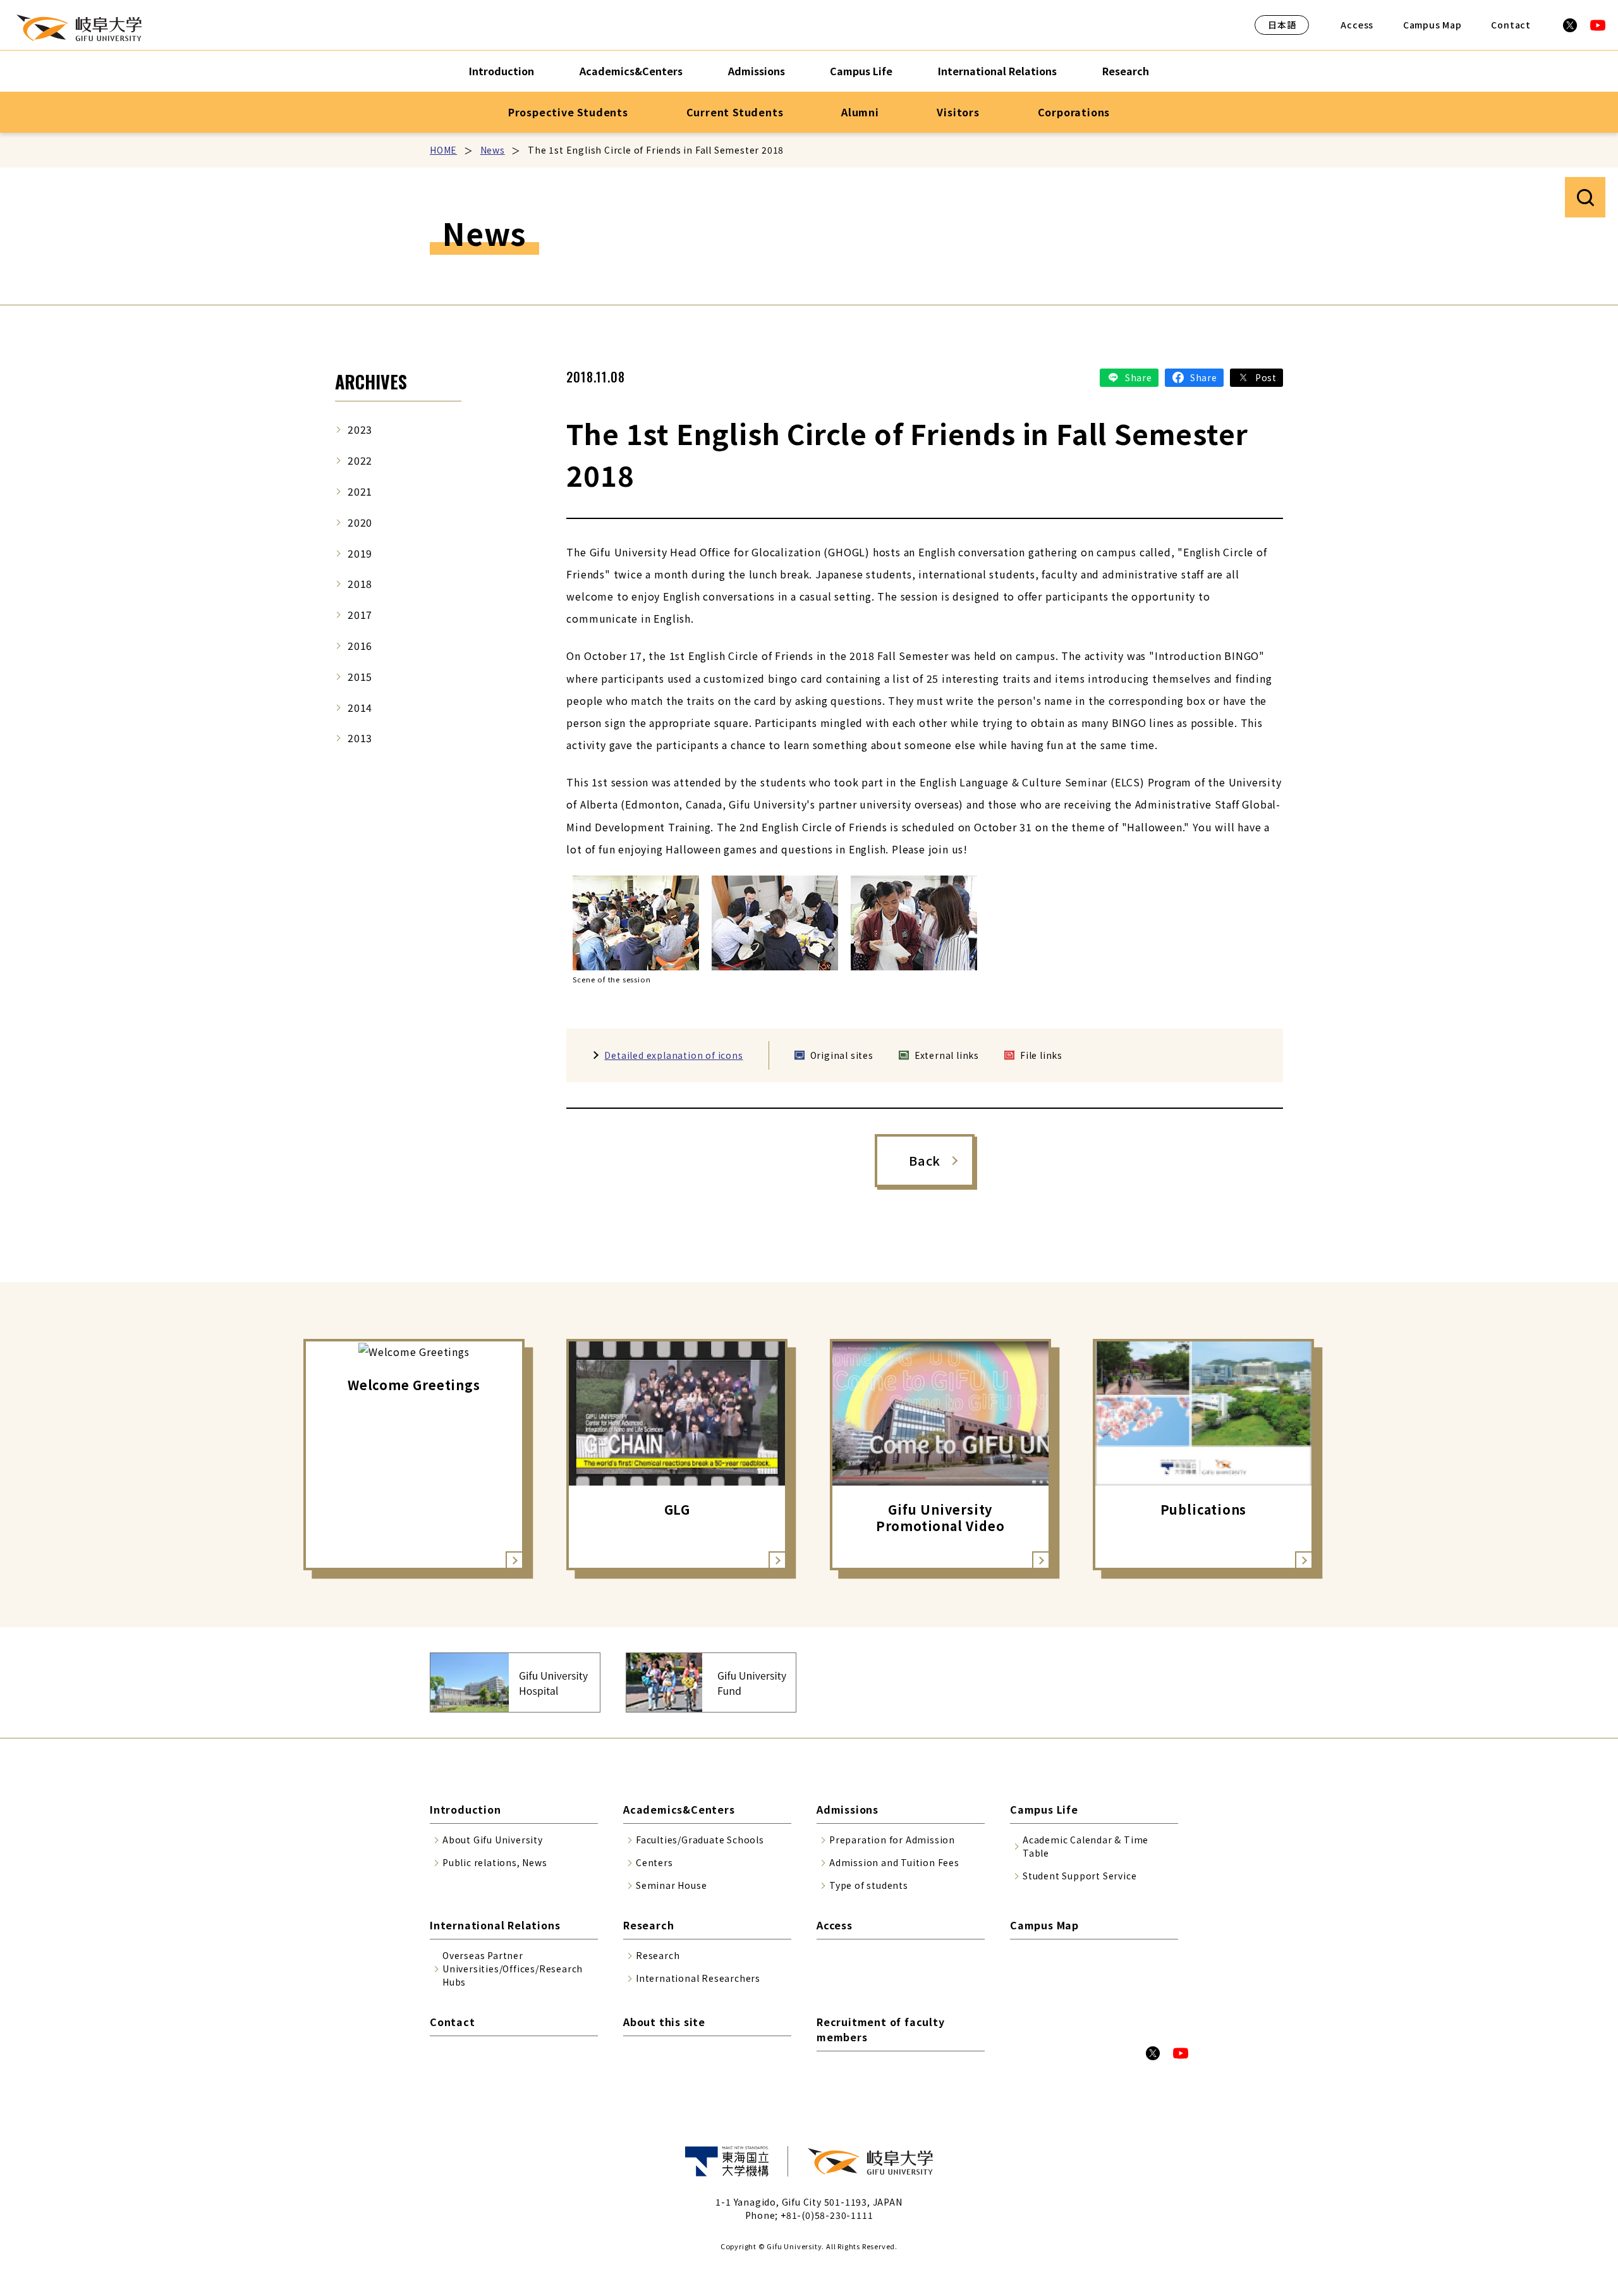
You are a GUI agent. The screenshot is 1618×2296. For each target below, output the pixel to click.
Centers (654, 1862)
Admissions (757, 71)
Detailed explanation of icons (673, 1055)
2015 (360, 676)
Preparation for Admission (892, 1840)
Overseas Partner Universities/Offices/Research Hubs (513, 1969)
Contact (1511, 25)
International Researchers (698, 1978)
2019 (360, 553)
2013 (360, 738)
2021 (360, 491)
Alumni (860, 112)
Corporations (1074, 112)
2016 (360, 645)
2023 (360, 429)
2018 (360, 583)
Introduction (502, 71)
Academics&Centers (631, 71)
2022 (360, 460)
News (493, 150)
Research (1126, 71)
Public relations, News (495, 1862)
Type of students (869, 1885)
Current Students (735, 112)
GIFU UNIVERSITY (79, 28)
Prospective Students (568, 112)
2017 (360, 614)
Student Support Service (1080, 1876)
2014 (360, 707)
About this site (664, 2022)
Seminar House (671, 1885)
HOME (443, 150)
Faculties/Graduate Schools (700, 1840)
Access (1357, 25)
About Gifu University (493, 1840)
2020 (360, 522)
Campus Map (1432, 25)
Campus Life (861, 71)
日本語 (1282, 25)
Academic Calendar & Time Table (1086, 1846)
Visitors (958, 112)
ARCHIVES (371, 382)
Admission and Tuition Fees (894, 1862)
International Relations (997, 71)
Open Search (1585, 197)
